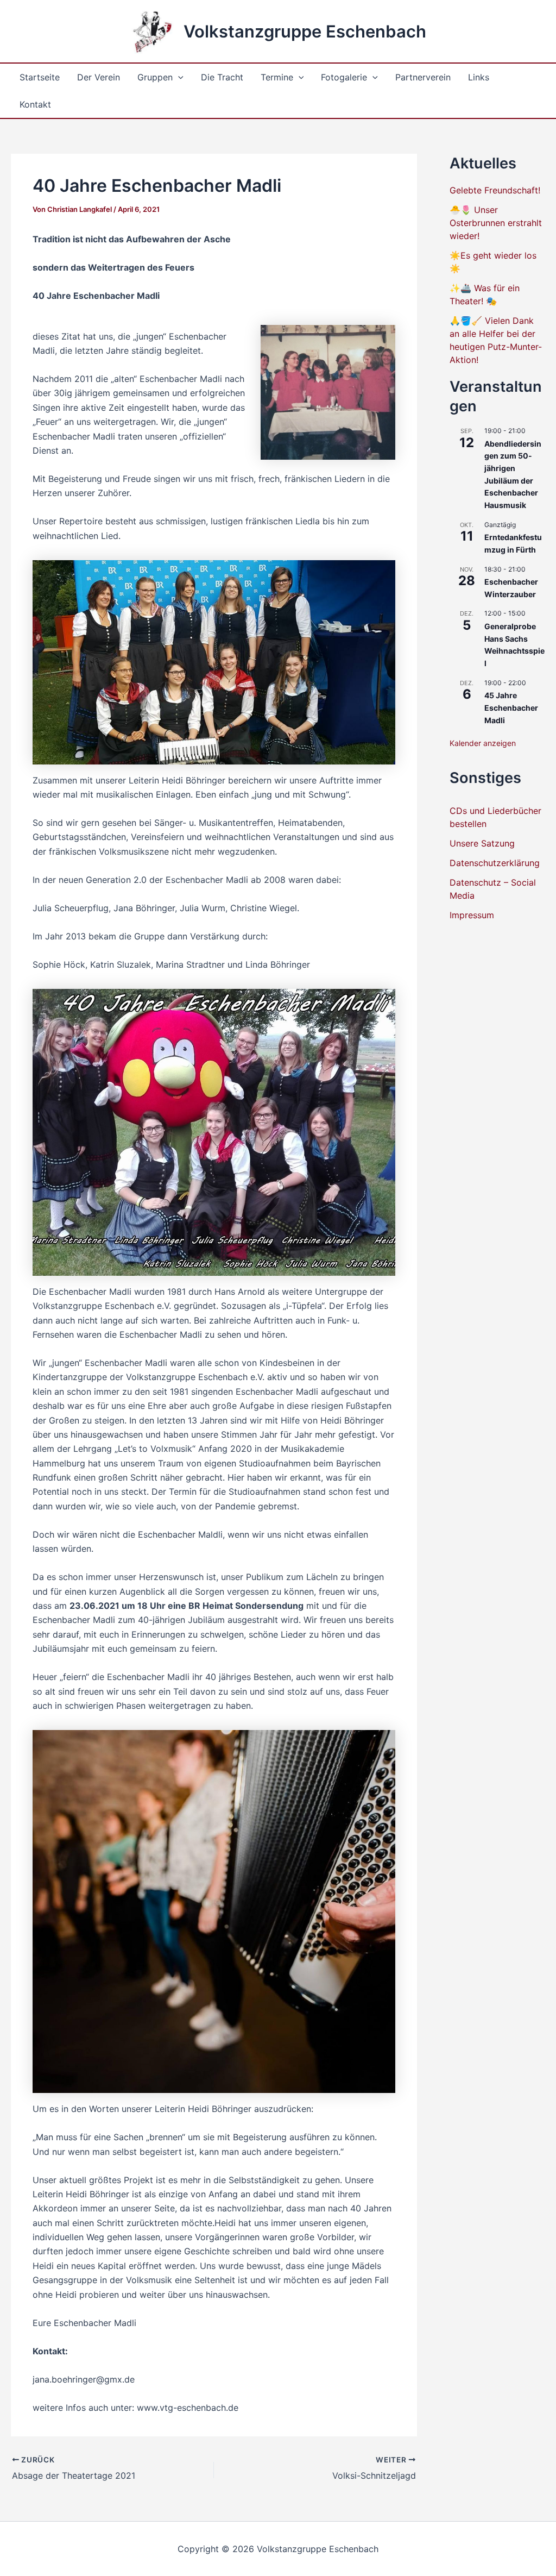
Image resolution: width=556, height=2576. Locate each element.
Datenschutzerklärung (495, 863)
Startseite (40, 77)
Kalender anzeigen (483, 743)
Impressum (472, 915)
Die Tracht (222, 77)
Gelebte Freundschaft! (495, 190)
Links (479, 77)
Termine (277, 77)
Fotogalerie (344, 77)
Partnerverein (423, 77)
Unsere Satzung (482, 843)
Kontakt (35, 104)
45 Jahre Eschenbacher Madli (511, 707)
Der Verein (99, 77)
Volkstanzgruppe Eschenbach (305, 31)
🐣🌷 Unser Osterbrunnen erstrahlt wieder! (496, 223)
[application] (178, 77)
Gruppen (155, 77)
